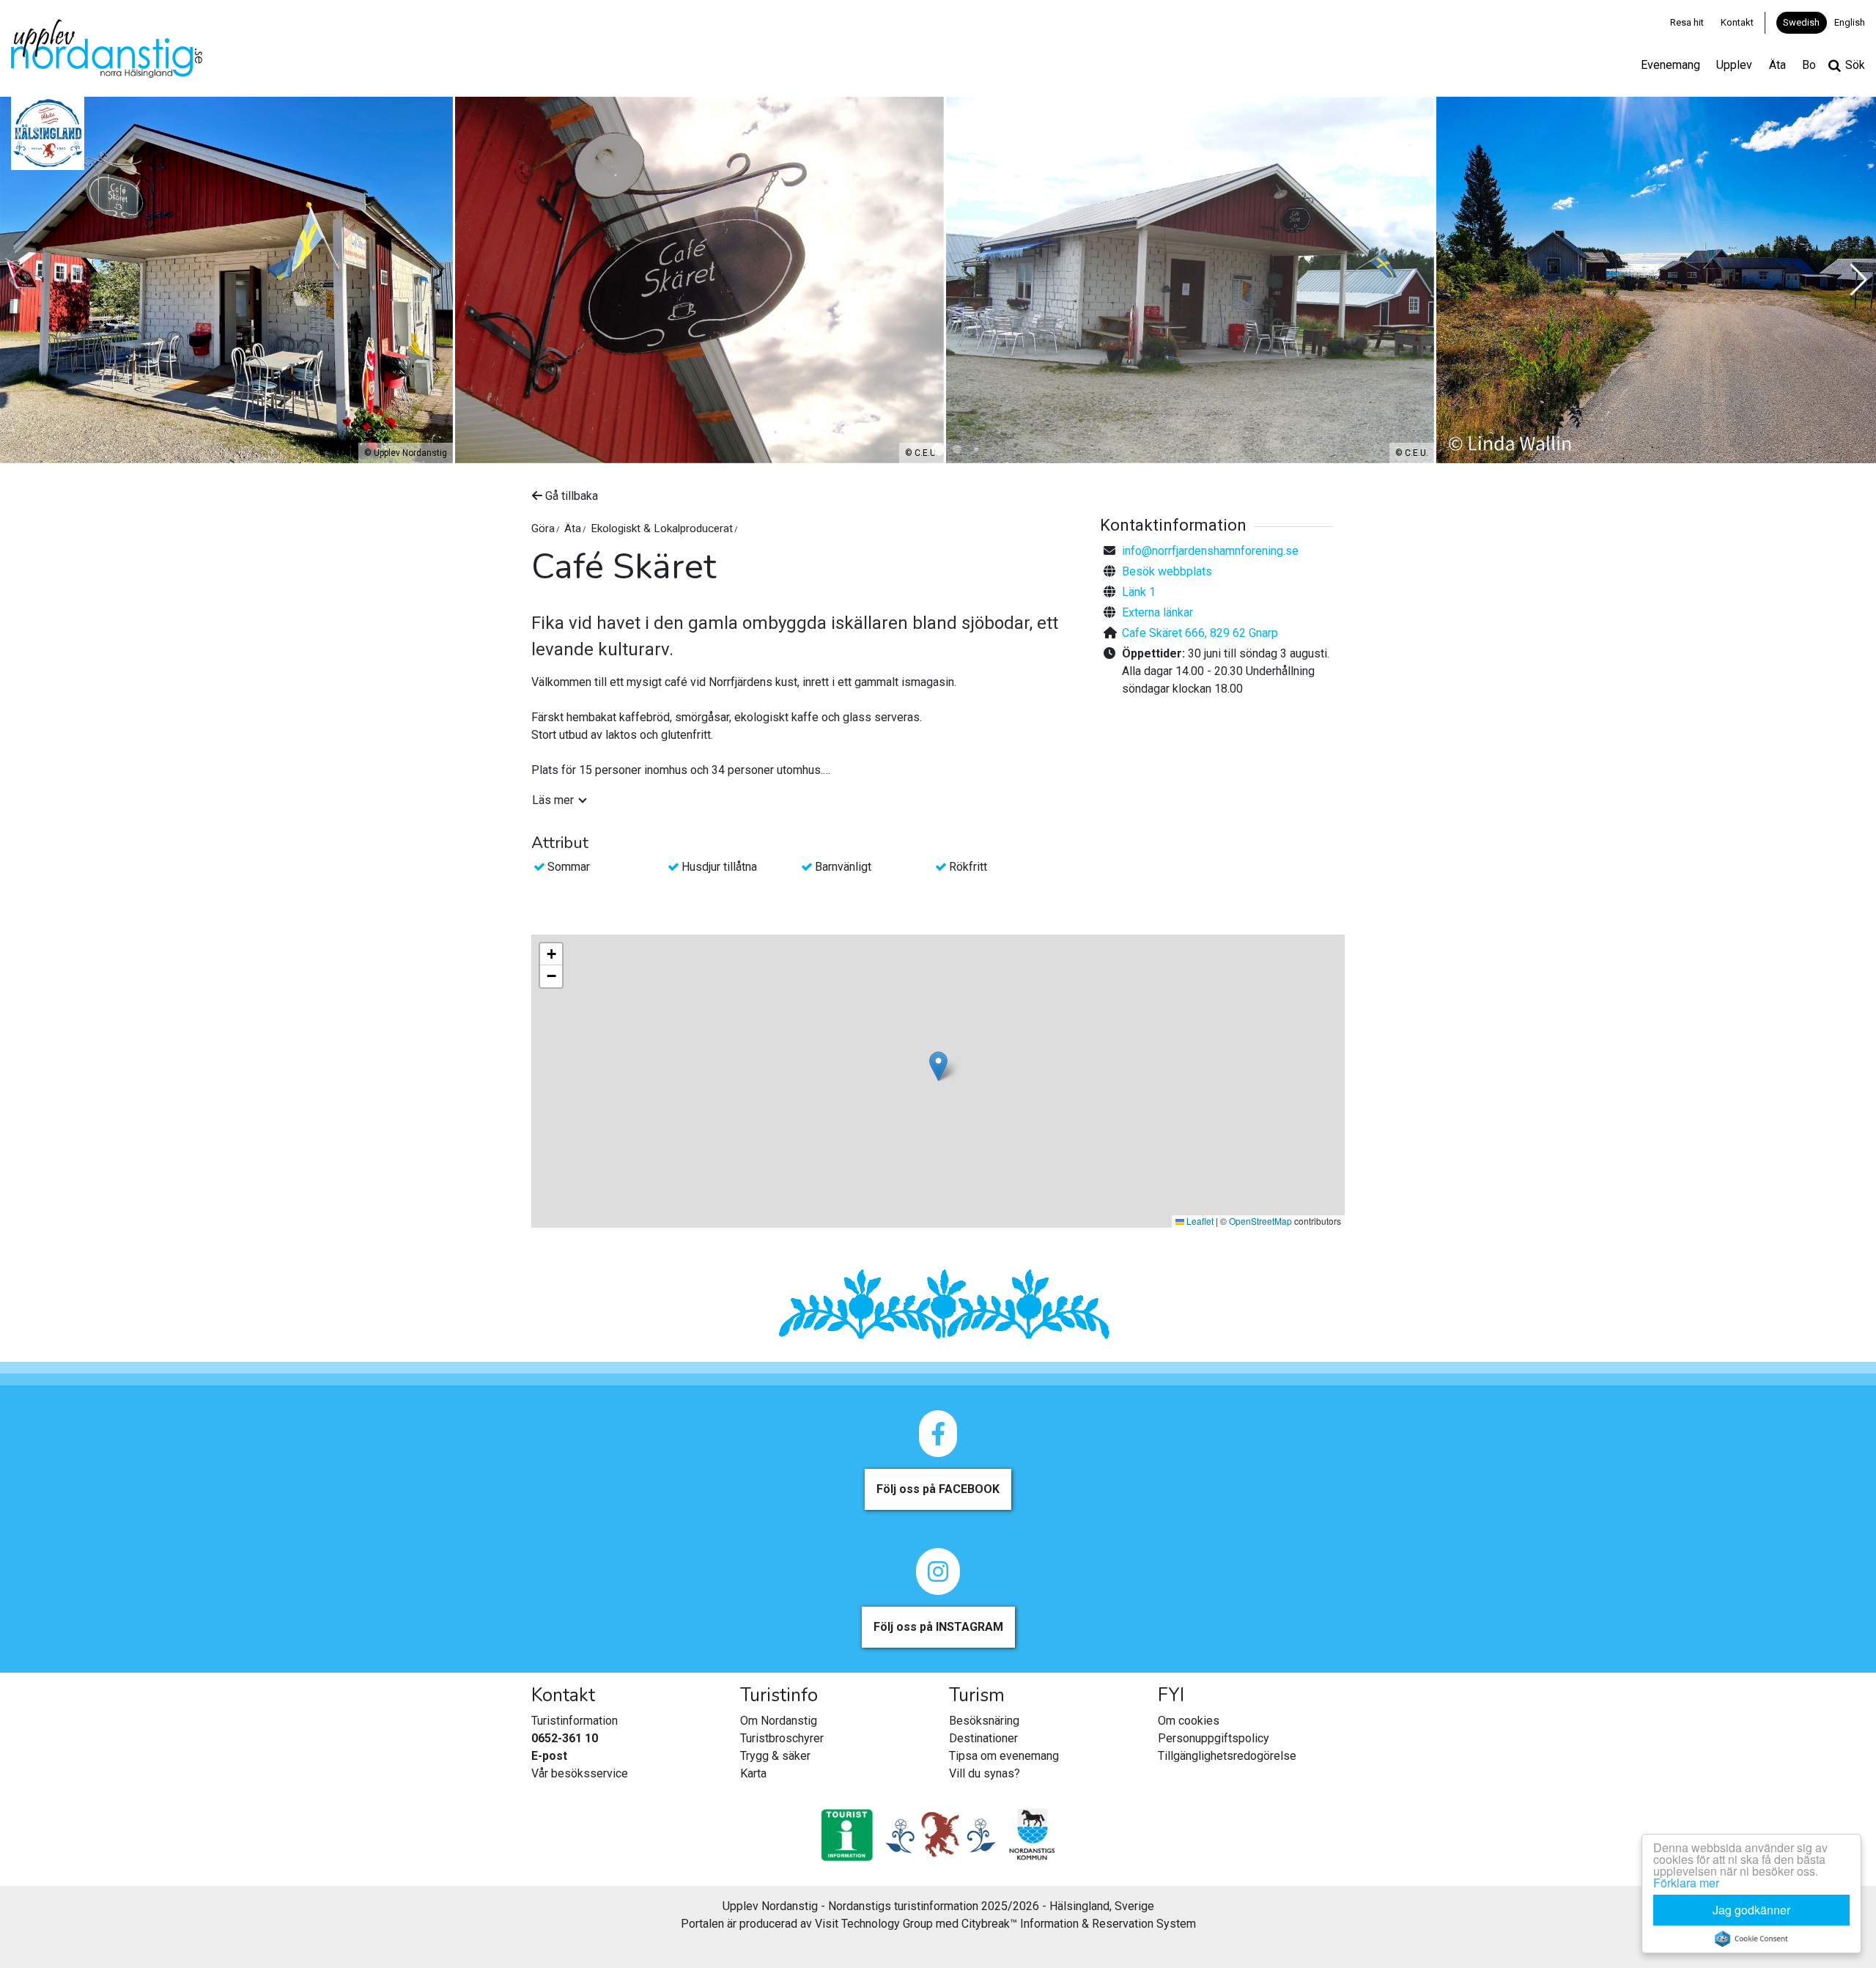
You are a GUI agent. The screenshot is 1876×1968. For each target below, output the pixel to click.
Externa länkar (1157, 612)
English (1850, 22)
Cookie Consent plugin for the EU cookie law (1751, 1939)
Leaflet (1199, 1221)
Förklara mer (1686, 1883)
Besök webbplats (1167, 571)
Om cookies (1189, 1721)
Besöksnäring (984, 1721)
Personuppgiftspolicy (1214, 1738)
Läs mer (553, 800)
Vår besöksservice (580, 1773)
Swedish (1801, 22)
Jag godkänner (1751, 1910)
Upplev (1734, 65)
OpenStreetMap (1260, 1221)
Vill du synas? (985, 1773)
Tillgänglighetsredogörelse (1227, 1756)
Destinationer (983, 1738)
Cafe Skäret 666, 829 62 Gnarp (1200, 633)
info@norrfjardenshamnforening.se (1210, 551)
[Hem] (107, 48)
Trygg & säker (775, 1756)
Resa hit (1687, 22)
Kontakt (1737, 22)
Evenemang (1670, 65)
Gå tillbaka (570, 496)
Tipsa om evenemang (1004, 1756)
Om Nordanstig (779, 1721)
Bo (1809, 65)
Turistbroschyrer (782, 1738)
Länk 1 (1139, 592)
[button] (938, 449)
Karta (753, 1773)
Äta (1777, 65)
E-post (549, 1756)
